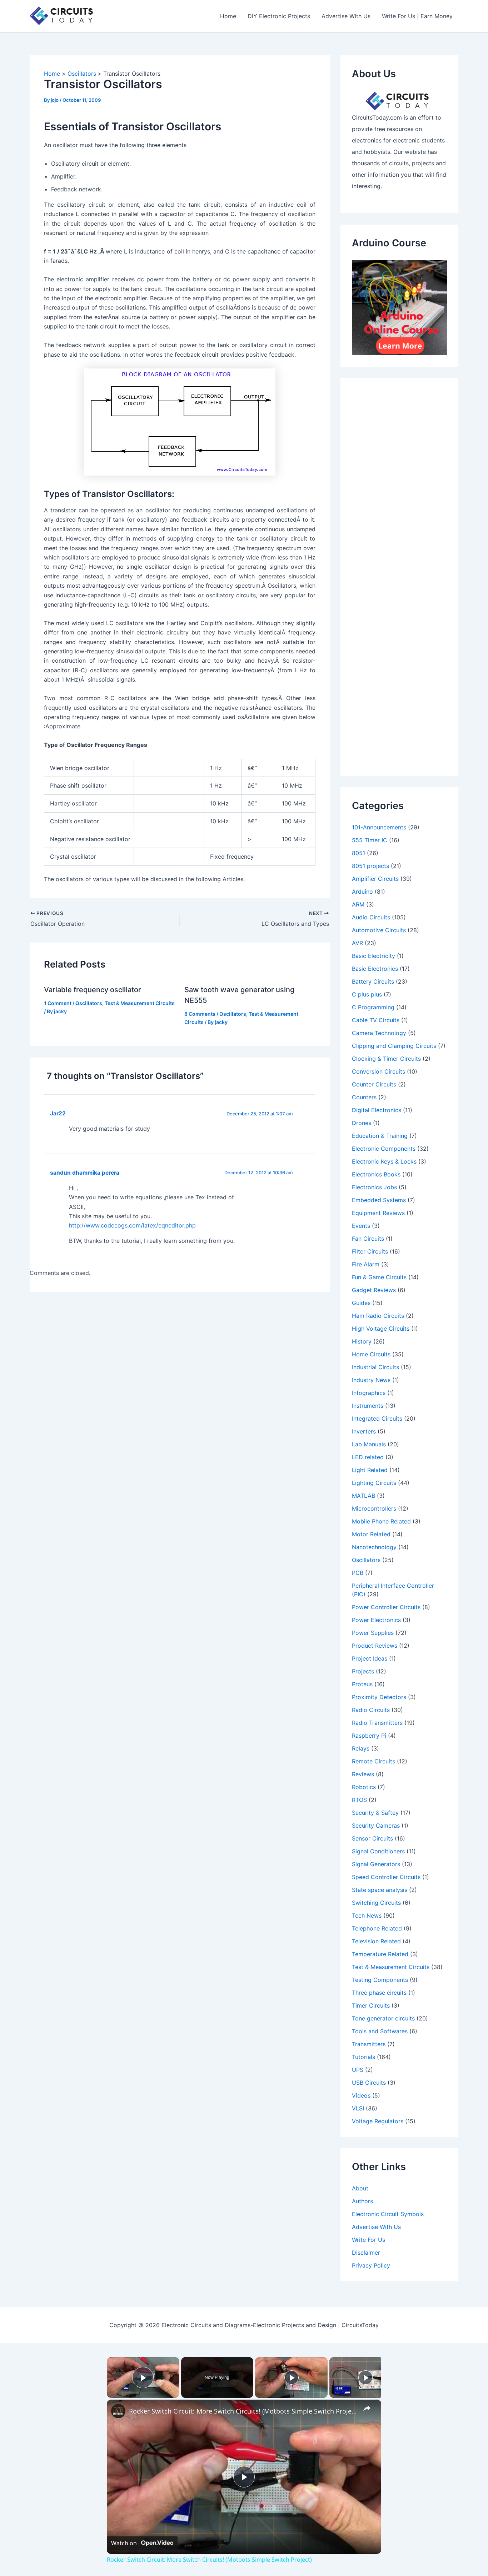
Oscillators (89, 1003)
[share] (367, 2408)
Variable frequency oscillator (93, 990)
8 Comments (200, 1014)
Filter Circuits (370, 1251)
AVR (357, 943)
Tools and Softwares (380, 2031)
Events (361, 1226)
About (360, 2188)
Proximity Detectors (379, 1697)
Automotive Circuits (379, 930)
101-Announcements (379, 827)
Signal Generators (376, 1864)
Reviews (363, 1774)
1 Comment (58, 1003)
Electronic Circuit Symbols (388, 2214)
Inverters (364, 1431)
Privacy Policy (371, 2265)
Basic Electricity (374, 956)
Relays (361, 1748)
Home (228, 16)
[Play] (292, 2377)
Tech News (367, 1915)
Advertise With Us (346, 16)
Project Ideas (370, 1658)
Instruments (368, 1406)
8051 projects (370, 866)
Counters (364, 1097)
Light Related (370, 1470)
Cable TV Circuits (376, 1020)
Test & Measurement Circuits (140, 1003)
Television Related (376, 1941)
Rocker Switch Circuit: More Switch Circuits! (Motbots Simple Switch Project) (243, 2411)
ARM (358, 904)
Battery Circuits (373, 981)
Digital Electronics (377, 1110)
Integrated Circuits (377, 1418)
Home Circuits (371, 1354)
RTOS (359, 1800)
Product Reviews (375, 1646)
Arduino (362, 892)
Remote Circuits (374, 1761)
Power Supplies (373, 1633)
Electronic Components (384, 1149)
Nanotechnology (374, 1547)
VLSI (358, 2108)
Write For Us (369, 2240)
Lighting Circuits (374, 1483)
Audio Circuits (371, 917)
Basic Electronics (375, 969)
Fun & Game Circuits (379, 1277)
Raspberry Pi (369, 1736)
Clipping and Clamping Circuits (394, 1046)
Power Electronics (376, 1620)
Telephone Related (377, 1928)
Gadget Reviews (374, 1290)
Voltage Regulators (378, 2121)
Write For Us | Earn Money (417, 16)
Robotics (364, 1787)
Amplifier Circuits (375, 879)
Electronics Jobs (374, 1187)
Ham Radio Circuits (378, 1316)
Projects (363, 1671)
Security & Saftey (375, 1813)
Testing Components (380, 1980)
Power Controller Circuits (386, 1607)
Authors (362, 2201)
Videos (361, 2095)
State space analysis (380, 1890)
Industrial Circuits (375, 1367)
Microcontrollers (374, 1508)
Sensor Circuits (372, 1838)
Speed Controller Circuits (386, 1877)
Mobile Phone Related (381, 1521)
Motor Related (371, 1534)
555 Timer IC (370, 840)
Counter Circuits (374, 1084)
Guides (361, 1303)
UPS (358, 2070)
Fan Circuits (368, 1239)
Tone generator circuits (383, 2018)
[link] (118, 2411)
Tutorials (363, 2057)
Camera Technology (379, 1033)
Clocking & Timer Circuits (386, 1059)
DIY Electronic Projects (279, 16)
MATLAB (363, 1496)
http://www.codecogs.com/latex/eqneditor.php (132, 1225)
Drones (362, 1123)
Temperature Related (380, 1954)
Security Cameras (376, 1826)
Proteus (362, 1684)
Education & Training (380, 1136)
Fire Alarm (366, 1264)
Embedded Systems (379, 1200)
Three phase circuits (379, 1993)
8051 (358, 853)
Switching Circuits (376, 1903)
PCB (358, 1573)
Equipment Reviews (378, 1213)
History (362, 1341)
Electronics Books (376, 1174)
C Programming (373, 1007)
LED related (368, 1457)
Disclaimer (366, 2253)
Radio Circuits (371, 1710)
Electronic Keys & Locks (384, 1161)
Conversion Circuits (379, 1071)
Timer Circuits (371, 2005)
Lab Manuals (369, 1444)
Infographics (369, 1393)
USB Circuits (369, 2083)
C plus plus (367, 994)
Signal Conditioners (378, 1851)
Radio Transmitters (377, 1723)
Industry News (371, 1380)
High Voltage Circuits (381, 1329)
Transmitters (369, 2044)
